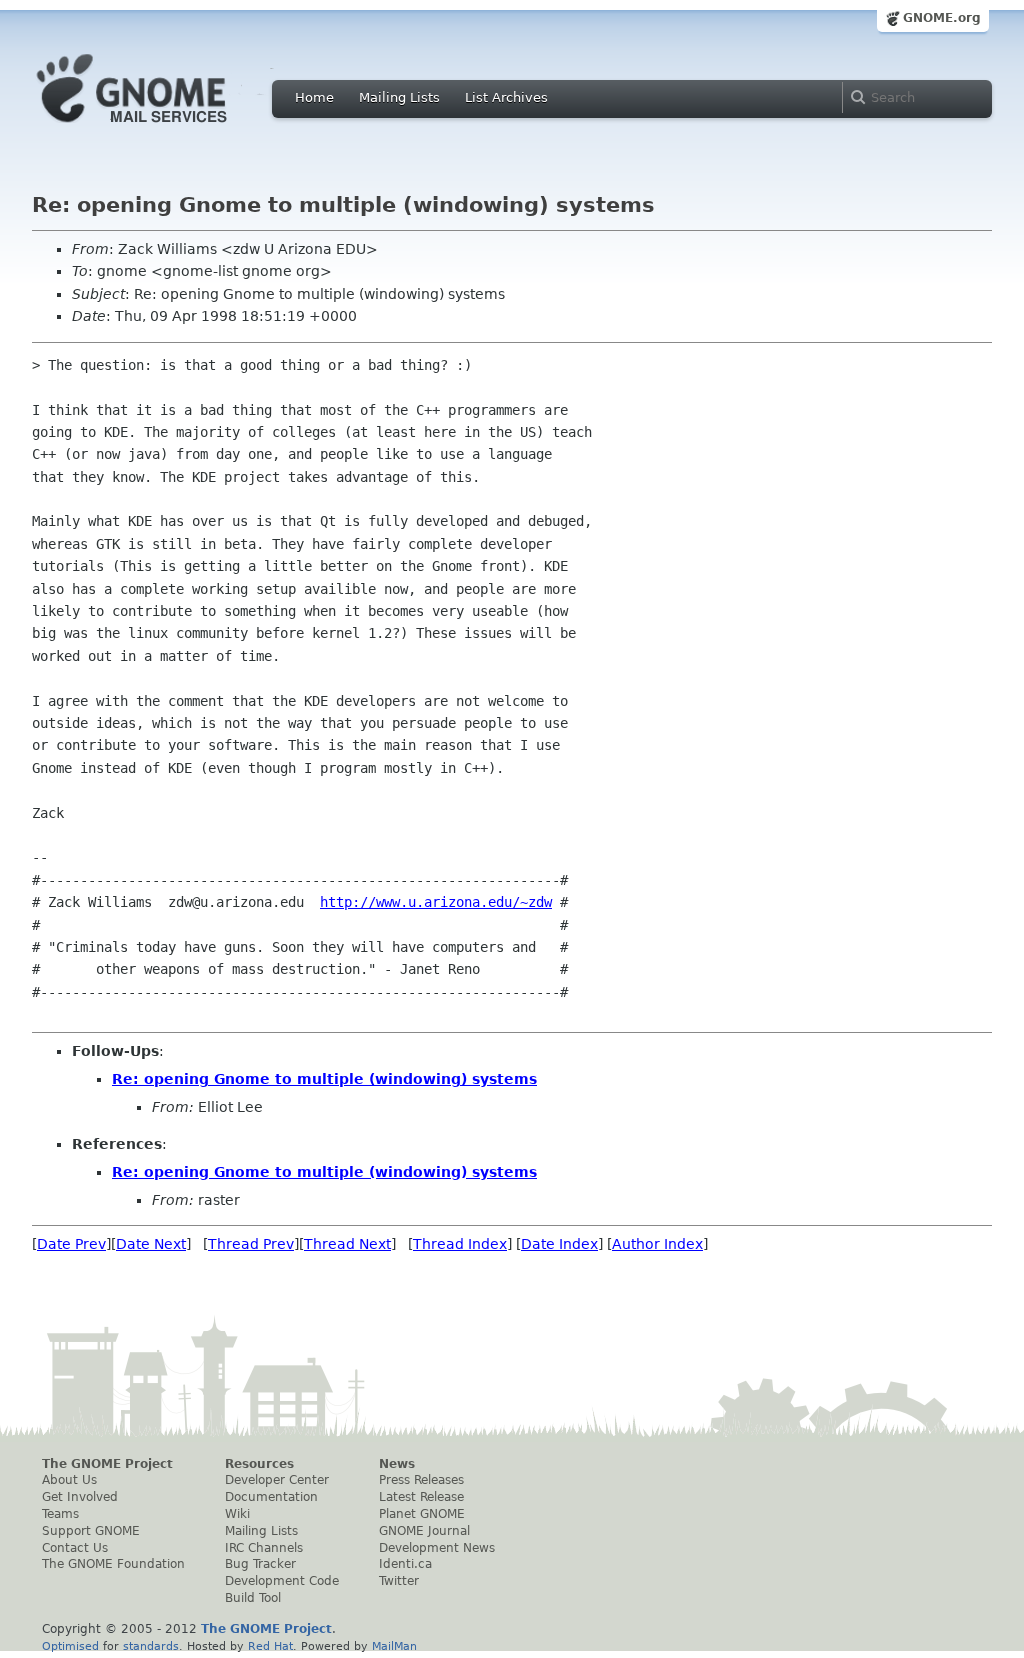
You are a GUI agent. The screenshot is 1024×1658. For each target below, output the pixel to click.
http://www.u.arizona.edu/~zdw (436, 902)
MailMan (394, 1646)
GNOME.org (942, 18)
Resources (259, 1464)
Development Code (282, 1581)
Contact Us (75, 1548)
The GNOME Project (107, 1464)
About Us (69, 1480)
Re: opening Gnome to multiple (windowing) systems (324, 1079)
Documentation (271, 1497)
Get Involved (80, 1497)
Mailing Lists (399, 97)
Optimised (70, 1646)
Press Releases (421, 1480)
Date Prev (71, 1244)
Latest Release (421, 1497)
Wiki (237, 1514)
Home (314, 97)
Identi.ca (405, 1564)
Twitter (399, 1581)
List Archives (506, 97)
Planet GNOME (422, 1514)
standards (151, 1646)
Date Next (151, 1244)
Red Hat (270, 1646)
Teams (60, 1514)
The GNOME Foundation (113, 1564)
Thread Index (460, 1244)
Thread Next (347, 1244)
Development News (437, 1548)
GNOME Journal (424, 1531)
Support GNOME (91, 1531)
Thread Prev (251, 1244)
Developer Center (277, 1480)
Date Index (559, 1244)
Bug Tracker (260, 1564)
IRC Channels (264, 1548)
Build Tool (253, 1598)
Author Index (657, 1244)
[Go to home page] (162, 128)
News (397, 1464)
